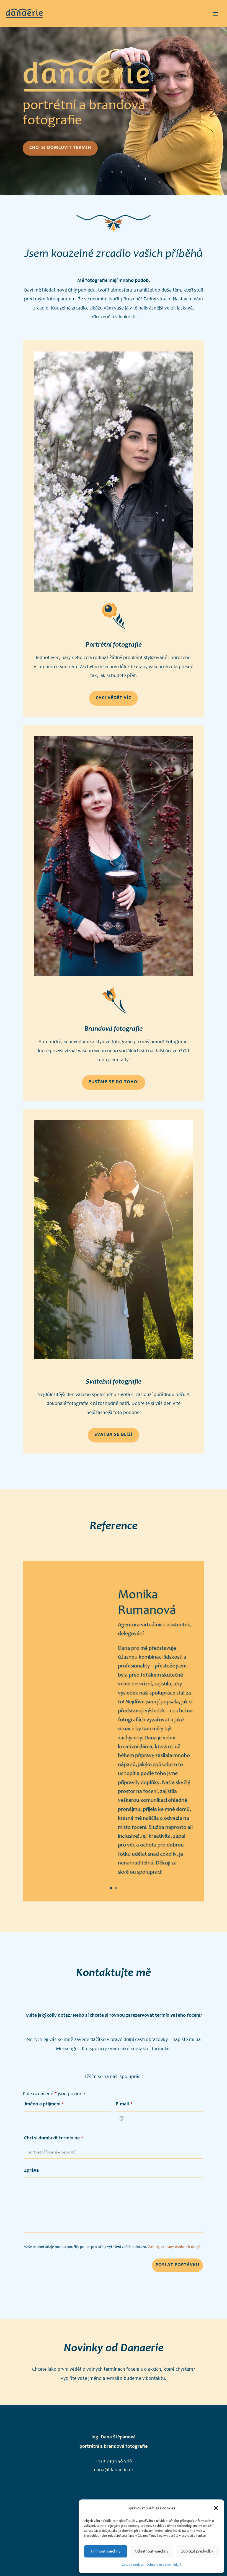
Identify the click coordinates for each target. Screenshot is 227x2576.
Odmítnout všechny (152, 2551)
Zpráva (31, 2171)
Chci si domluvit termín (60, 148)
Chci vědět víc (114, 698)
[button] (216, 2508)
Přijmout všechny (106, 2551)
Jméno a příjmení (44, 2104)
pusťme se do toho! (114, 1082)
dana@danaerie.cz (114, 2470)
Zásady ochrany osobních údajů (174, 2247)
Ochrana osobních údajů (164, 2565)
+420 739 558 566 (114, 2461)
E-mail (124, 2104)
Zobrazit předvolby (197, 2551)
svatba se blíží (114, 1435)
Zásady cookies (133, 2565)
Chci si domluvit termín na (54, 2138)
